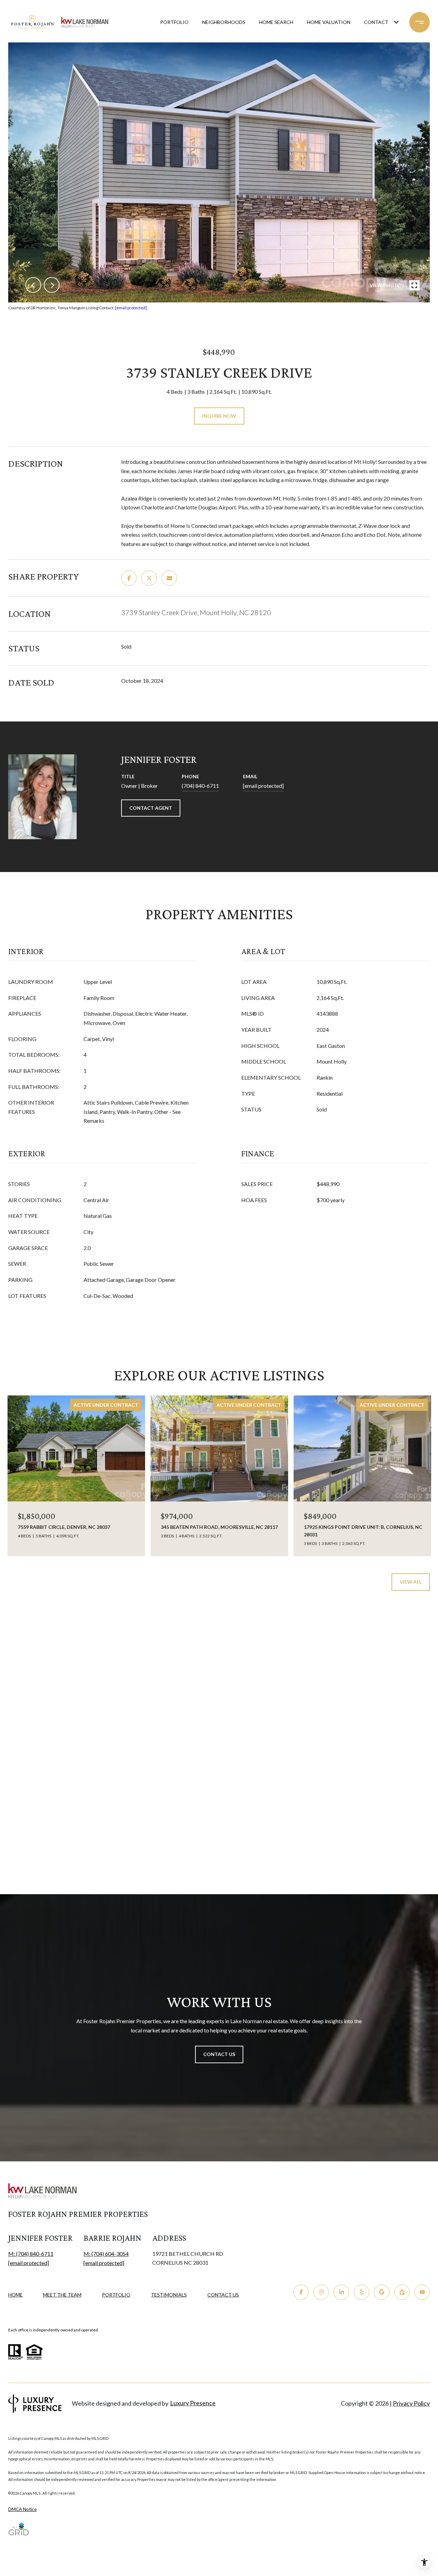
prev (33, 285)
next (52, 285)
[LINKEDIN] (341, 2292)
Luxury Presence (193, 2403)
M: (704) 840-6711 (31, 2254)
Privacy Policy (411, 2403)
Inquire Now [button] (219, 416)
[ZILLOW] (402, 2292)
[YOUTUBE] (422, 2292)
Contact (376, 22)
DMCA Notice (22, 2509)
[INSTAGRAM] (321, 2292)
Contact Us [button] (219, 2054)
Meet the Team (62, 2295)
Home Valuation (329, 22)
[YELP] (362, 2292)
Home (15, 2295)
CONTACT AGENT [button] (151, 808)
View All (411, 1582)
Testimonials (169, 2295)
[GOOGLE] (382, 2292)
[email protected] (131, 308)
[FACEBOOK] (301, 2292)
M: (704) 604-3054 (106, 2254)
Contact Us (223, 2295)
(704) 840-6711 (200, 786)
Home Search (276, 22)
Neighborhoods (224, 22)
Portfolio (174, 22)
